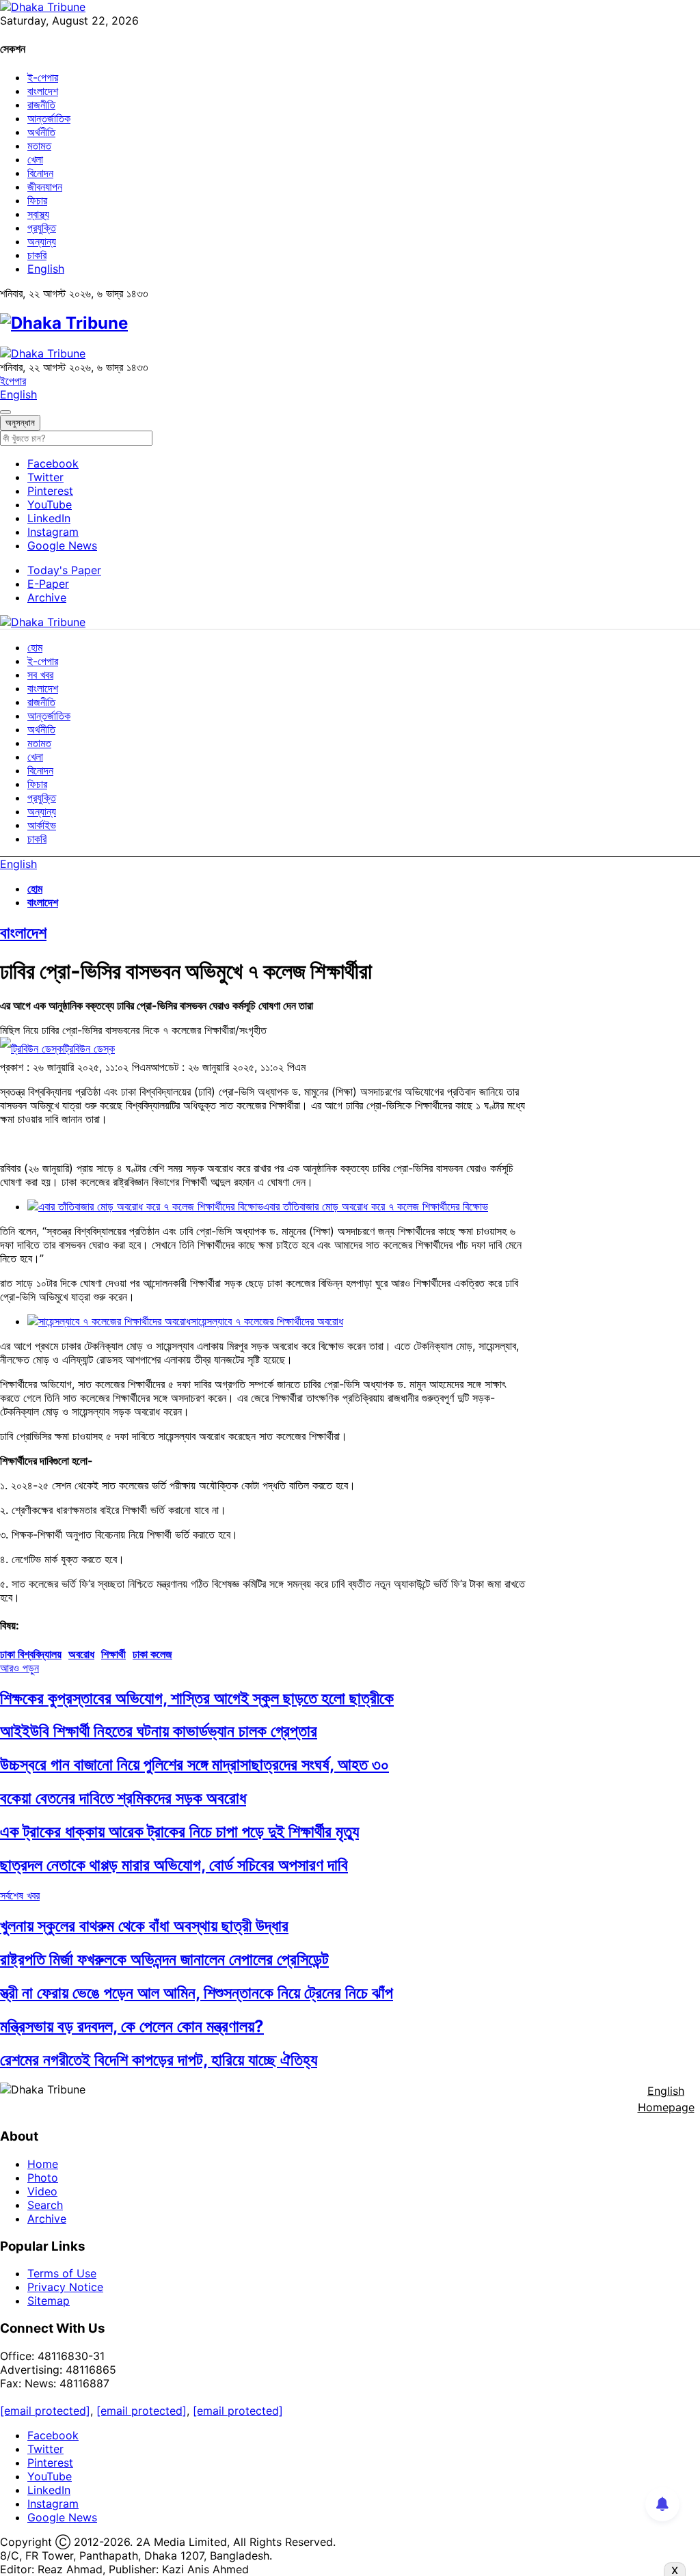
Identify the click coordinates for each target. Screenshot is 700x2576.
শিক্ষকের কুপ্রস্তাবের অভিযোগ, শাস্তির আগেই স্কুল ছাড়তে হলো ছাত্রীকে (197, 1698)
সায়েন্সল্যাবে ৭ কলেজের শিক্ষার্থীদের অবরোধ (267, 1321)
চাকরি (37, 255)
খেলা (35, 159)
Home (43, 2164)
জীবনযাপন (45, 187)
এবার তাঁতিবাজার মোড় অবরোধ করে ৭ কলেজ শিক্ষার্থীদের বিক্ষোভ (376, 1206)
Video (42, 2191)
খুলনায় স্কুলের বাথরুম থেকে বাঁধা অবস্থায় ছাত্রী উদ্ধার (144, 1926)
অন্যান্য (42, 241)
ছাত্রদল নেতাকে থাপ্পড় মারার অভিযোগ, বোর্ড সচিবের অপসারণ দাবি (174, 1865)
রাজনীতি (41, 105)
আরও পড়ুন (19, 1668)
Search (45, 2205)
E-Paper (48, 584)
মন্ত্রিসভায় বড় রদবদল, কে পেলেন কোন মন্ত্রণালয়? (132, 2026)
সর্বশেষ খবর (20, 1895)
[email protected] (45, 2411)
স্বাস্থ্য (38, 214)
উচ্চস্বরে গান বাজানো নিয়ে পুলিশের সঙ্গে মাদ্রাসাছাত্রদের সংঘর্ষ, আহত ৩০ (194, 1764)
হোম (35, 647)
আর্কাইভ (42, 825)
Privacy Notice (65, 2287)
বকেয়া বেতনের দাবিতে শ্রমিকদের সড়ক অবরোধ (123, 1798)
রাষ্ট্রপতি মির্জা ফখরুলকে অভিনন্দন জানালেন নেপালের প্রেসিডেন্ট (164, 1959)
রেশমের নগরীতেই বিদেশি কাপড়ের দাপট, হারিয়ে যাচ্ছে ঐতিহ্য (159, 2060)
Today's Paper (64, 570)
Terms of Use (62, 2273)
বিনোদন (40, 173)
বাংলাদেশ (43, 91)
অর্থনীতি (41, 132)
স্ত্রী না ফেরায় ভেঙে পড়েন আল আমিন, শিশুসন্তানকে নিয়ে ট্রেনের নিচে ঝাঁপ (197, 1993)
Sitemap (49, 2301)
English (46, 269)
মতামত (39, 146)
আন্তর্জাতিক (49, 118)
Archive (47, 597)
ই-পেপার (43, 77)
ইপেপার (13, 381)
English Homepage (666, 2099)
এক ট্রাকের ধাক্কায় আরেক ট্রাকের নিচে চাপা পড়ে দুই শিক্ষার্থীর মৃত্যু (179, 1831)
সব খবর (40, 675)
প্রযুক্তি (42, 228)
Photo (43, 2178)
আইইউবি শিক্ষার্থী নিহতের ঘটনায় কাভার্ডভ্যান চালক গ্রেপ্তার (159, 1731)
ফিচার (37, 200)
